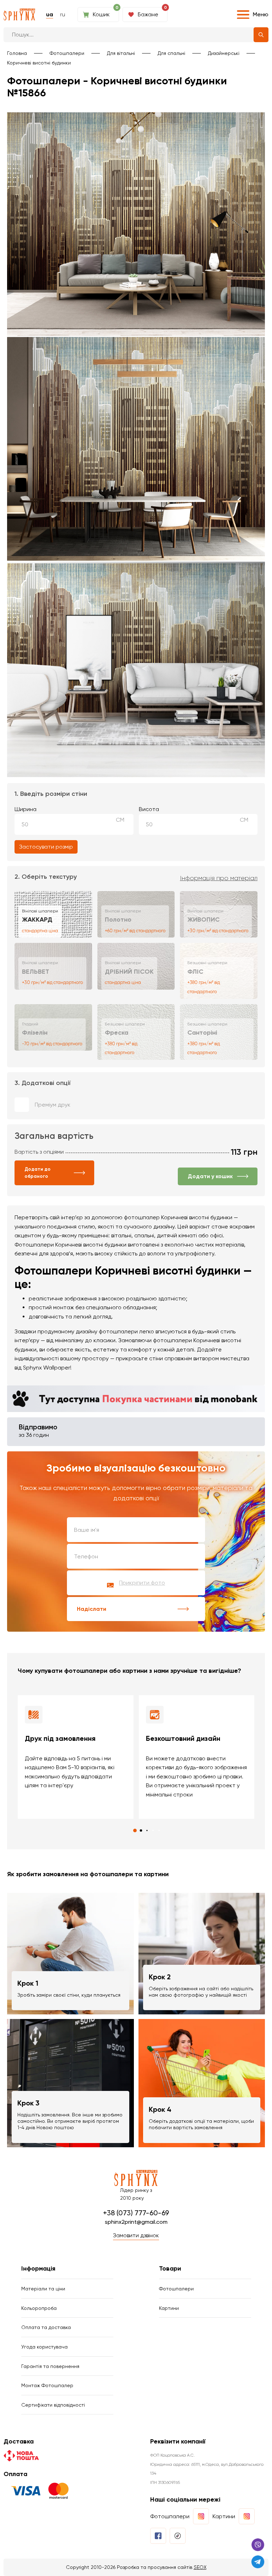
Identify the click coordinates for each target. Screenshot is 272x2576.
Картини (169, 2308)
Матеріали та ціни (43, 2289)
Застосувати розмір (46, 847)
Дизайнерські (224, 53)
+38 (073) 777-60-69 (136, 2213)
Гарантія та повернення (50, 2366)
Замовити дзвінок (136, 2235)
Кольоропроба (39, 2308)
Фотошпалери (67, 53)
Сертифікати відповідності (53, 2405)
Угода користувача (44, 2347)
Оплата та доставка (46, 2327)
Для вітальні (121, 53)
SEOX (200, 2567)
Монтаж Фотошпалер (47, 2385)
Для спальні (171, 53)
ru (63, 14)
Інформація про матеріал (219, 878)
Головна (17, 53)
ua (50, 14)
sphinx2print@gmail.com (136, 2222)
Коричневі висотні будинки (39, 63)
